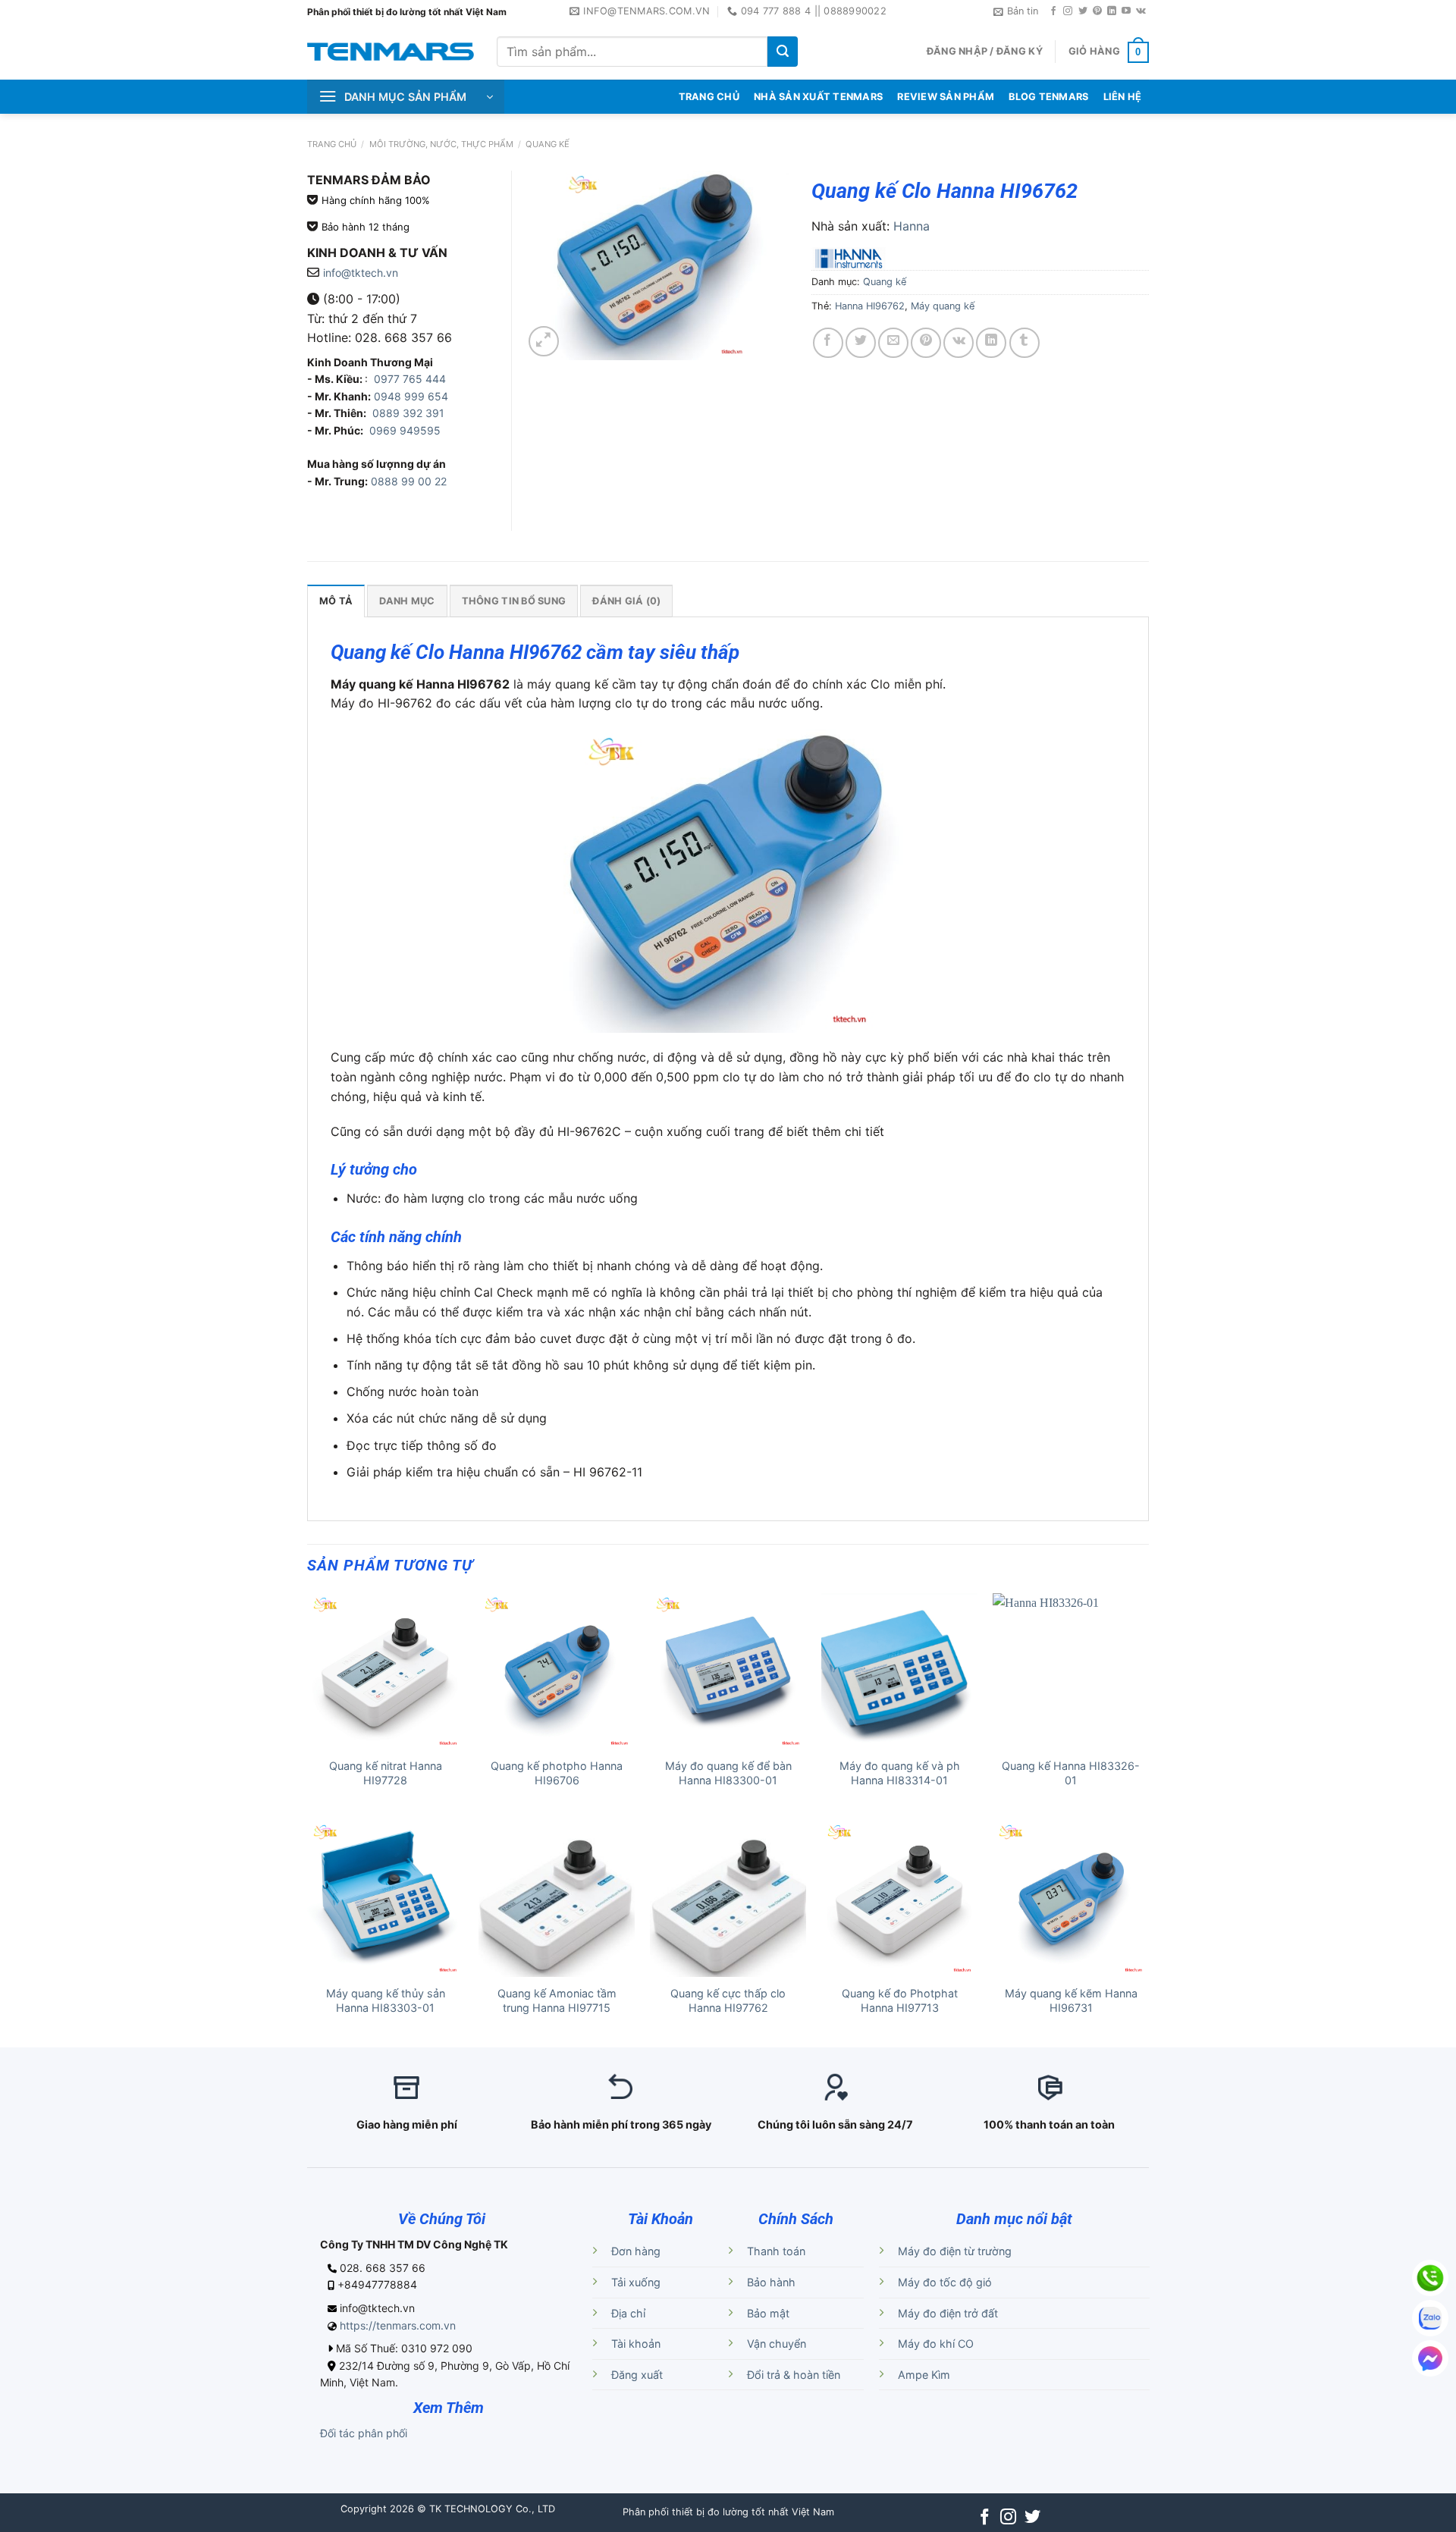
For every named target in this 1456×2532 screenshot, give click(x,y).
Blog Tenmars (1048, 97)
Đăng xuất (637, 2375)
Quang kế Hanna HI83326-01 (1071, 1773)
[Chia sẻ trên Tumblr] (1025, 343)
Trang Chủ (709, 97)
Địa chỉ (628, 2313)
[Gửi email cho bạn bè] (893, 343)
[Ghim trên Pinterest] (926, 343)
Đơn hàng (636, 2251)
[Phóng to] (544, 341)
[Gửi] (783, 52)
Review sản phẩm (946, 97)
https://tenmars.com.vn (398, 2325)
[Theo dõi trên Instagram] (1068, 11)
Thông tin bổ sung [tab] (514, 601)
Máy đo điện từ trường (955, 2251)
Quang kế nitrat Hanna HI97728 (386, 1773)
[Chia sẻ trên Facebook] (828, 343)
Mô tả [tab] (336, 601)
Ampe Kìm (924, 2375)
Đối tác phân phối (364, 2433)
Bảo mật (768, 2313)
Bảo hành (771, 2282)
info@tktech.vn (361, 273)
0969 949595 (405, 430)
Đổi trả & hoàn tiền (794, 2375)
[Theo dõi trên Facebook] (1053, 11)
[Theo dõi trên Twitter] (1083, 11)
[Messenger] (1430, 2358)
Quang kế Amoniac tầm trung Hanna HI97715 (557, 2000)
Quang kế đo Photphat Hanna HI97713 (900, 2000)
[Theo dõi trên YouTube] (1126, 11)
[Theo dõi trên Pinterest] (1097, 11)
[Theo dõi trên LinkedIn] (1112, 11)
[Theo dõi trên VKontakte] (1141, 11)
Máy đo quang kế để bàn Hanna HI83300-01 (728, 1773)
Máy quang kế (943, 306)
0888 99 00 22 (409, 481)
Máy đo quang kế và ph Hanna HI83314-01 (900, 1773)
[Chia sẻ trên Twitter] (861, 343)
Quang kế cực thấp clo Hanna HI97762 (728, 2000)
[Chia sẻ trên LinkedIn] (991, 343)
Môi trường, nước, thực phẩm (441, 144)
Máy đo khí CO (936, 2344)
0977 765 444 (408, 379)
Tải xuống (636, 2282)
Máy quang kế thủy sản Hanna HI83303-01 (386, 2000)
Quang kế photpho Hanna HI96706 (557, 1773)
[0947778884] (1430, 2278)
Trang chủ (332, 144)
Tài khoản (636, 2344)
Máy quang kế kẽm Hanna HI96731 (1071, 2000)
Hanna (912, 226)
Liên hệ (1123, 97)
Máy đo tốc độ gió (945, 2282)
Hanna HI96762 (870, 306)
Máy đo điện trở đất (948, 2313)
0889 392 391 (408, 413)
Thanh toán (776, 2251)
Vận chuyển (777, 2344)
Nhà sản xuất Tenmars (818, 97)
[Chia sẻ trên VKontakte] (959, 343)
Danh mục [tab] (407, 601)
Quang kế (548, 144)
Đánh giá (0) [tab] (626, 601)
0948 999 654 (411, 396)
